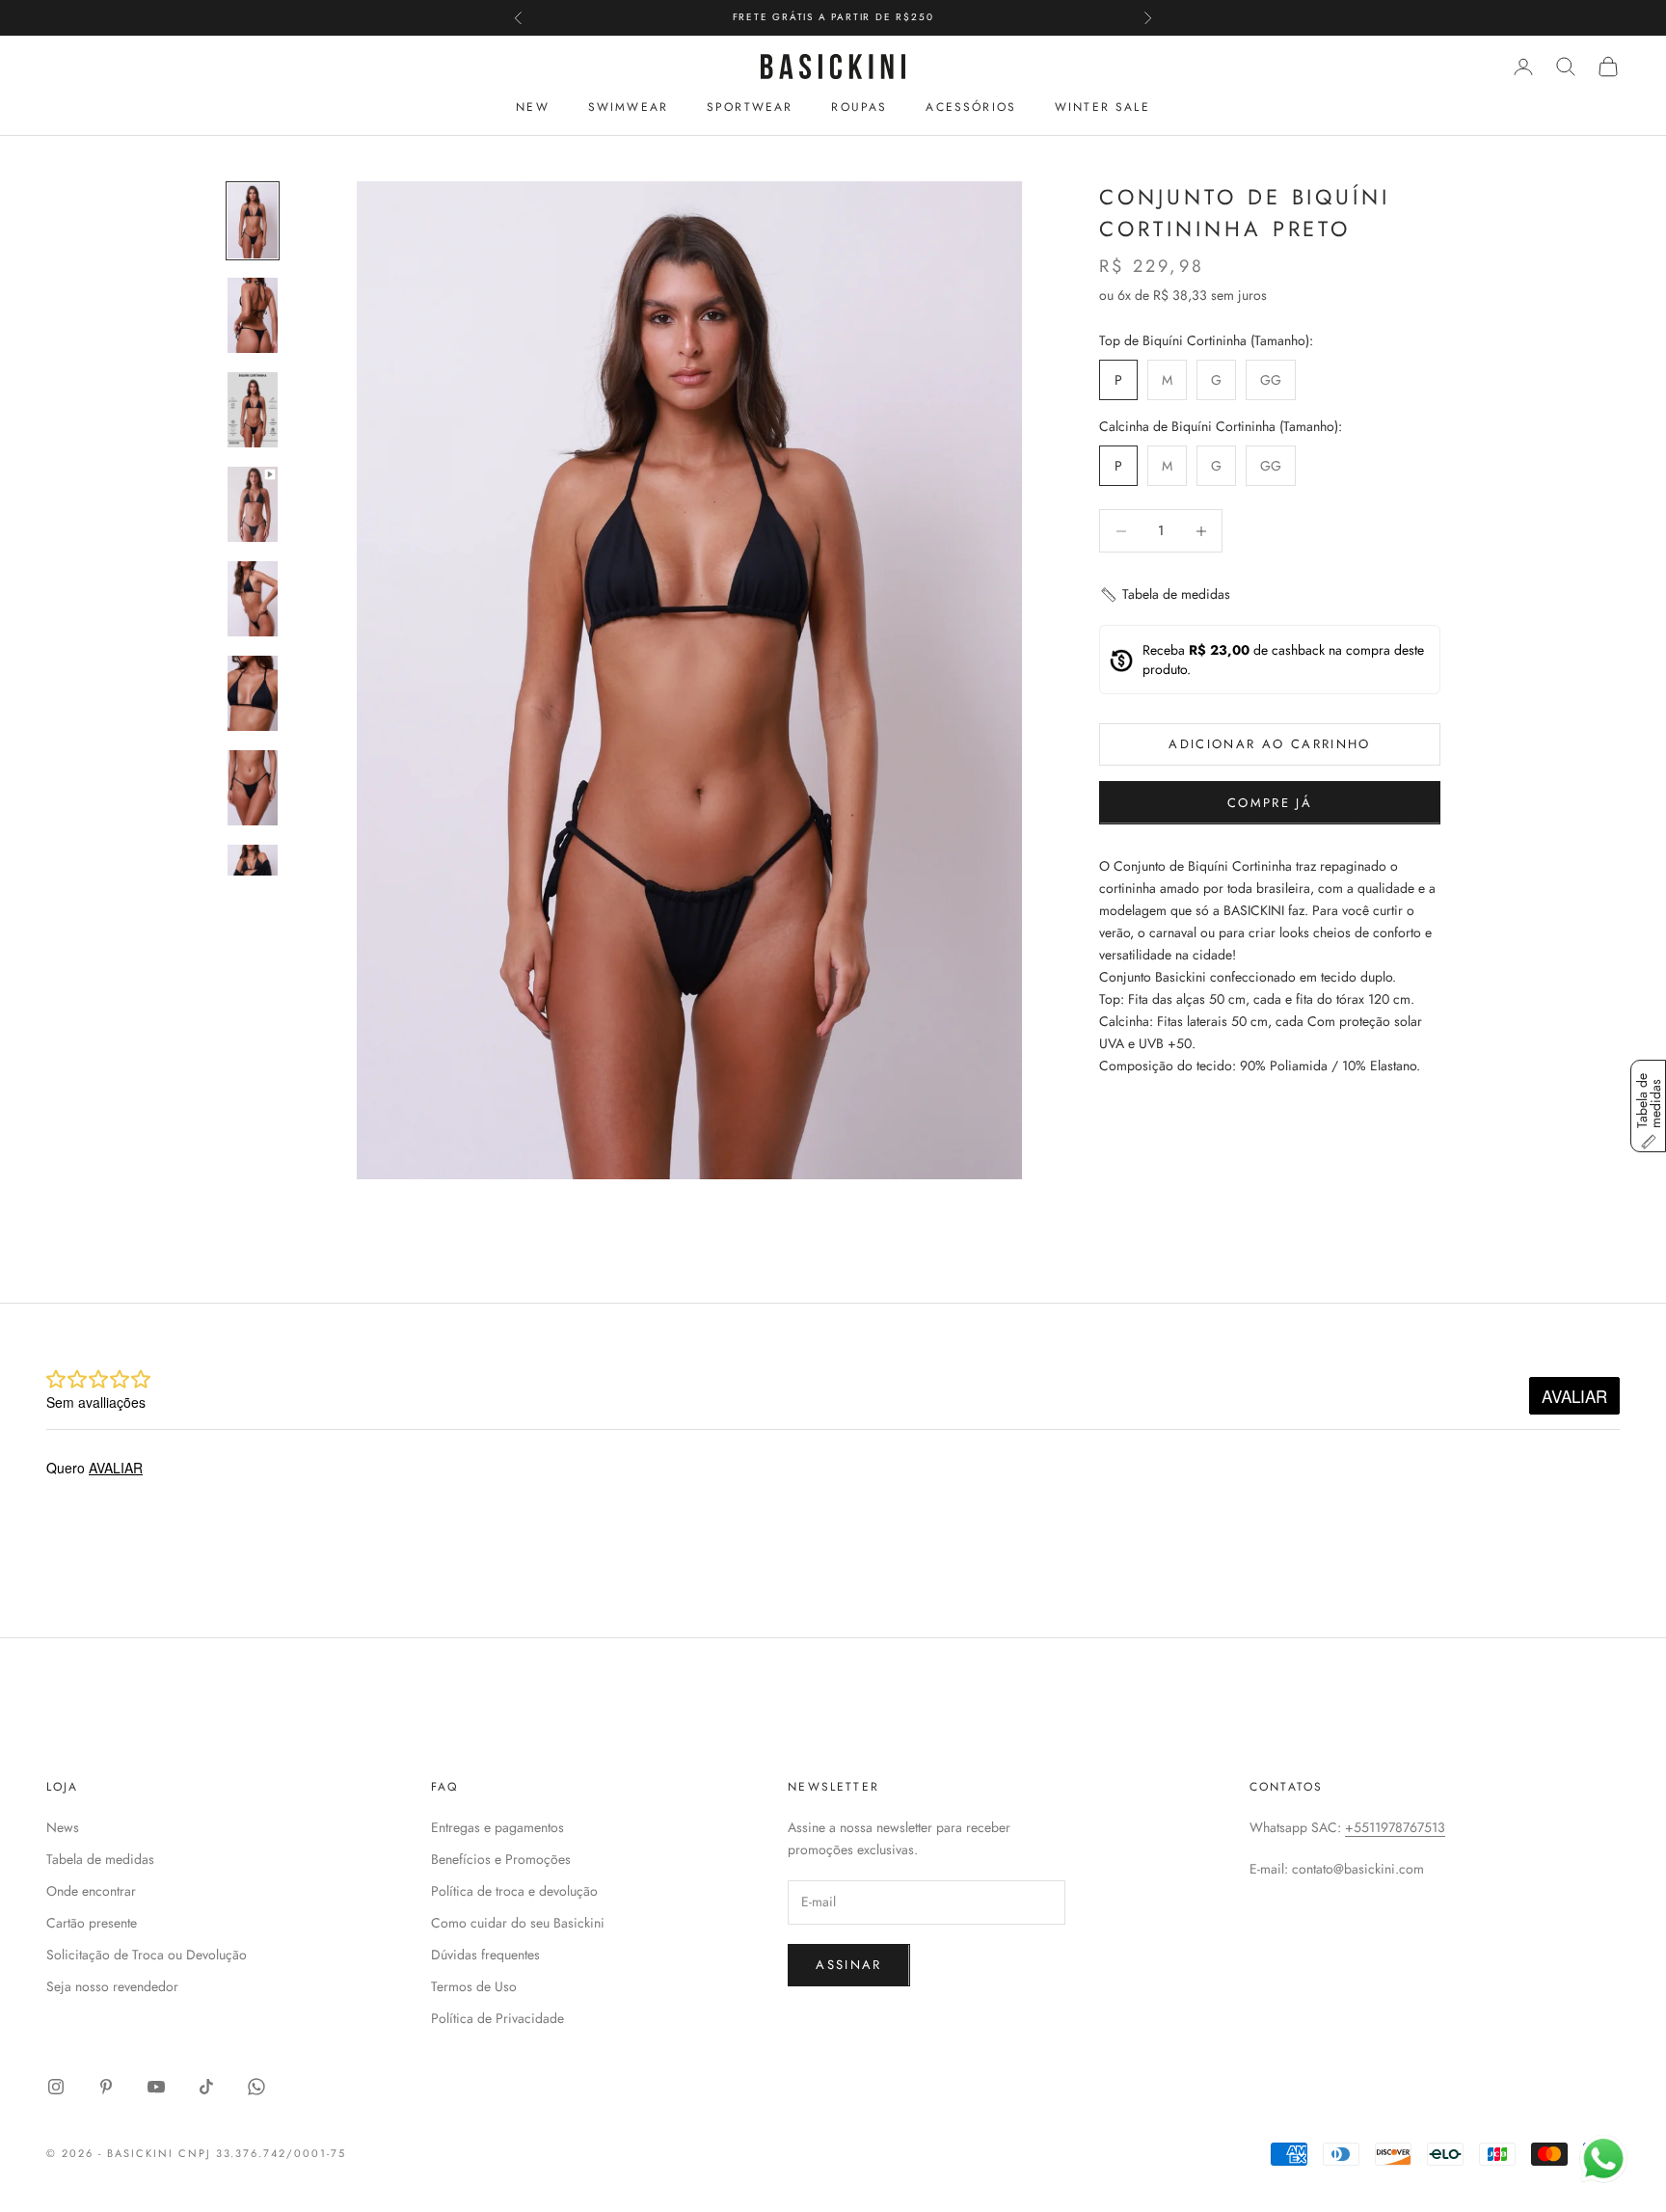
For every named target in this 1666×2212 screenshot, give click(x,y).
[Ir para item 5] (253, 599)
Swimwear (628, 107)
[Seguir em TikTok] (206, 2087)
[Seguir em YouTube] (156, 2087)
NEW (532, 107)
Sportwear (750, 107)
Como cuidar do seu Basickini (518, 1923)
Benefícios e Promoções (501, 1859)
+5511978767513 (1395, 1827)
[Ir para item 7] (253, 788)
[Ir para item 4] (253, 504)
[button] (1165, 595)
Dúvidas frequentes (485, 1955)
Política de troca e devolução (514, 1891)
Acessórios (971, 107)
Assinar (848, 1965)
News (63, 1827)
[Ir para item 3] (253, 410)
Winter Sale (1102, 107)
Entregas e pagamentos (497, 1827)
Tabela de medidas (100, 1859)
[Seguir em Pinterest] (106, 2087)
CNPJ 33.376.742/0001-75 (263, 2153)
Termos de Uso (474, 1986)
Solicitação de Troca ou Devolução (147, 1955)
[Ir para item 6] (253, 693)
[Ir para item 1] (253, 221)
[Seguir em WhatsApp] (256, 2087)
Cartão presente (92, 1923)
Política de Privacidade (497, 2018)
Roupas (859, 107)
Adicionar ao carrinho (1269, 745)
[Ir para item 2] (253, 315)
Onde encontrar (91, 1891)
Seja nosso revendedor (112, 1986)
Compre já (1270, 803)
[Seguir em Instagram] (56, 2087)
